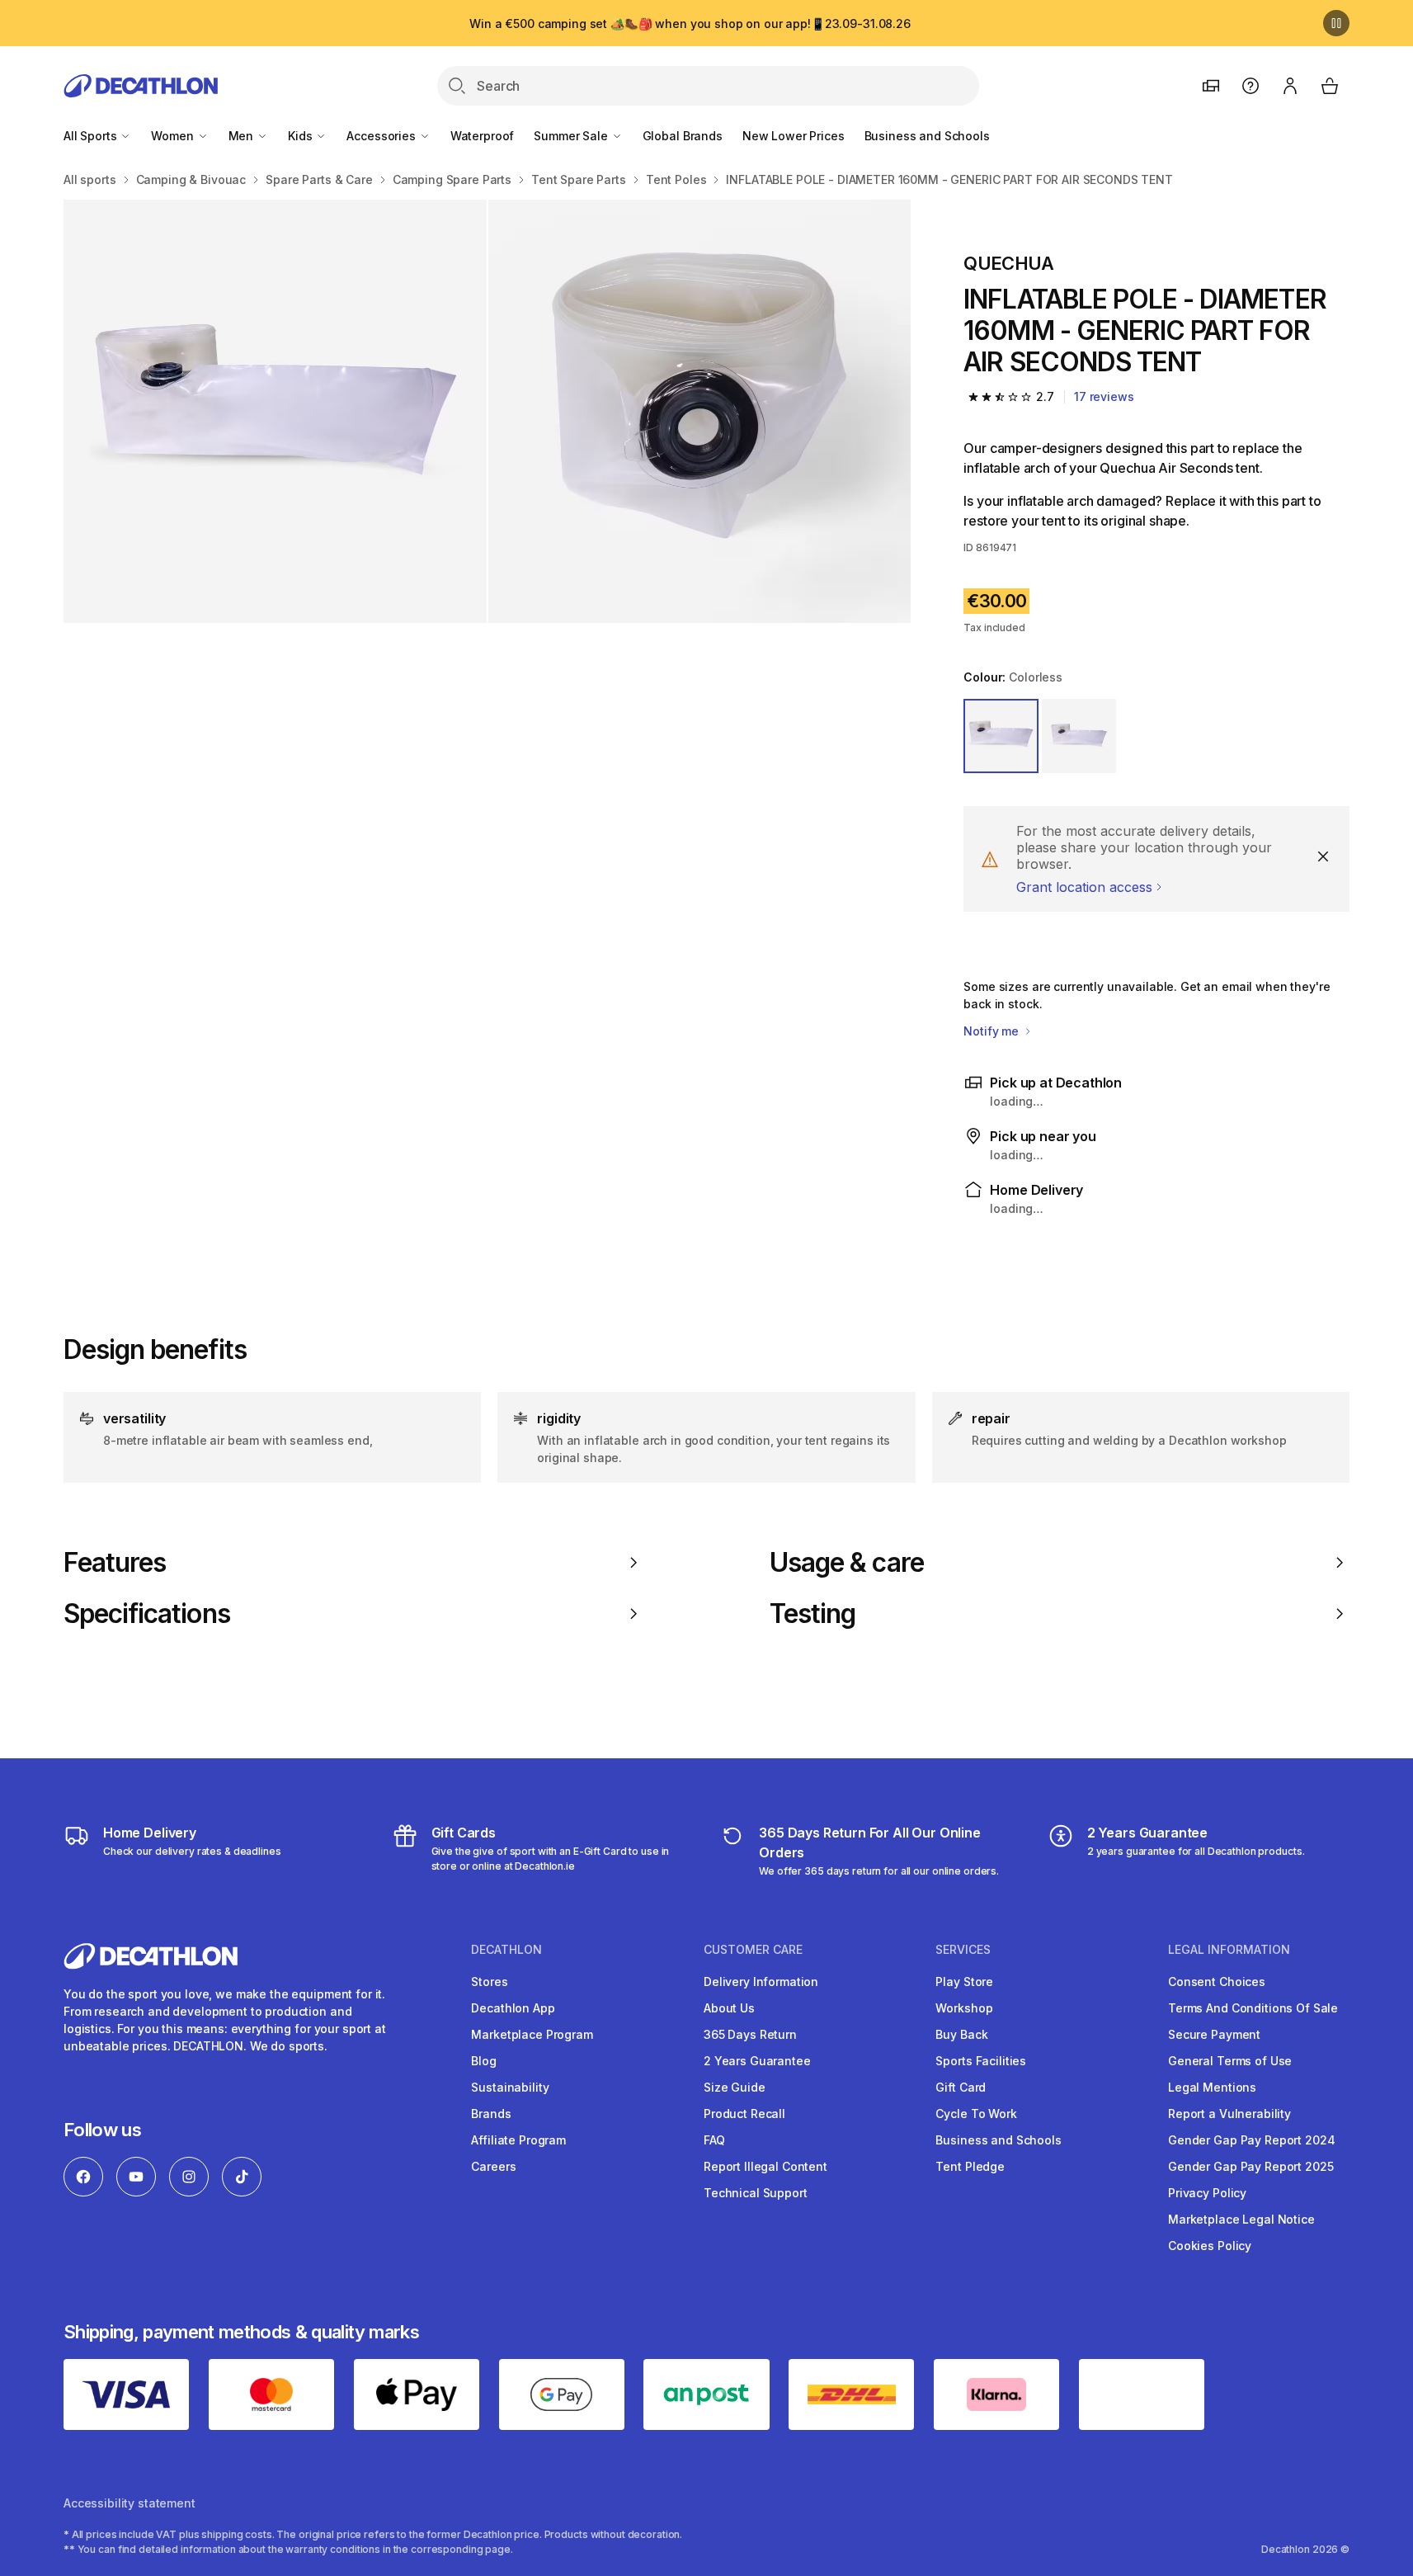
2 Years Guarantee (757, 2061)
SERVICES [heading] (963, 1950)
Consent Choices (1217, 1982)
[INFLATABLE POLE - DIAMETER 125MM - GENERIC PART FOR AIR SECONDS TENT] (275, 411)
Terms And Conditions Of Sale (1253, 2008)
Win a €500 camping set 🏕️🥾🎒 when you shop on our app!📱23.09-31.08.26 (690, 24)
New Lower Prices (794, 136)
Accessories (382, 136)
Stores (489, 1982)
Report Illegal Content (765, 2166)
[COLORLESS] (1001, 736)
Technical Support (756, 2193)
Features (115, 1563)
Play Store (964, 1982)
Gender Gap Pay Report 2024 (1251, 2140)
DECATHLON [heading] (506, 1950)
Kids (301, 136)
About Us (729, 2008)
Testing (812, 1614)
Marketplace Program (532, 2034)
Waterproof (483, 136)
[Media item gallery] (487, 411)
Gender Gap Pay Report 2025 (1251, 2166)
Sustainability (510, 2087)
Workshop (964, 2008)
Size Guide (735, 2087)
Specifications (147, 1614)
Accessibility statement (130, 2503)
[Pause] (1336, 23)
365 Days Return (750, 2034)
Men (243, 136)
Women (174, 136)
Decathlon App (513, 2008)
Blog (483, 2061)
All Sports (92, 136)
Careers (493, 2166)
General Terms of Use (1230, 2061)
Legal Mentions (1212, 2087)
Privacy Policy (1207, 2193)
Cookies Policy (1210, 2246)
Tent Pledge (970, 2166)
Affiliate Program (518, 2140)
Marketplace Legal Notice (1241, 2219)
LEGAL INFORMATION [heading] (1229, 1950)
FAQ (714, 2140)
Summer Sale (572, 136)
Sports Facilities (981, 2061)
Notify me (993, 1031)
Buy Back (961, 2034)
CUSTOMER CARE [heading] (753, 1950)
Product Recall (744, 2114)
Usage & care (847, 1563)
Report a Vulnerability (1229, 2114)
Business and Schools (927, 136)
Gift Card (961, 2087)
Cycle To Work (976, 2114)
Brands (491, 2114)
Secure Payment (1214, 2034)
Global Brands (683, 136)
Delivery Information (761, 1982)
